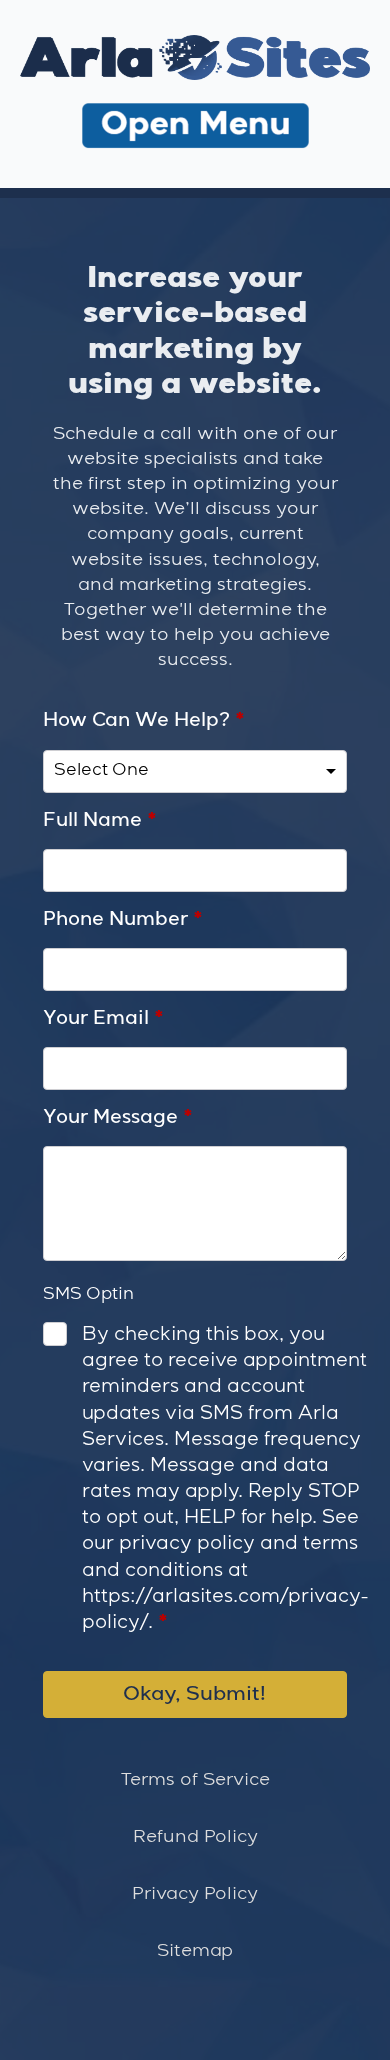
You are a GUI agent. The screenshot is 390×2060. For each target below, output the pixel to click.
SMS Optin (88, 1294)
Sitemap (195, 1951)
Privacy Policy (195, 1894)
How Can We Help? (144, 721)
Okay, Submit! (194, 1694)
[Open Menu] (195, 128)
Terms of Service (195, 1780)
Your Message (118, 1118)
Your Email (103, 1019)
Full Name (100, 821)
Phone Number (123, 920)
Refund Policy (195, 1837)
